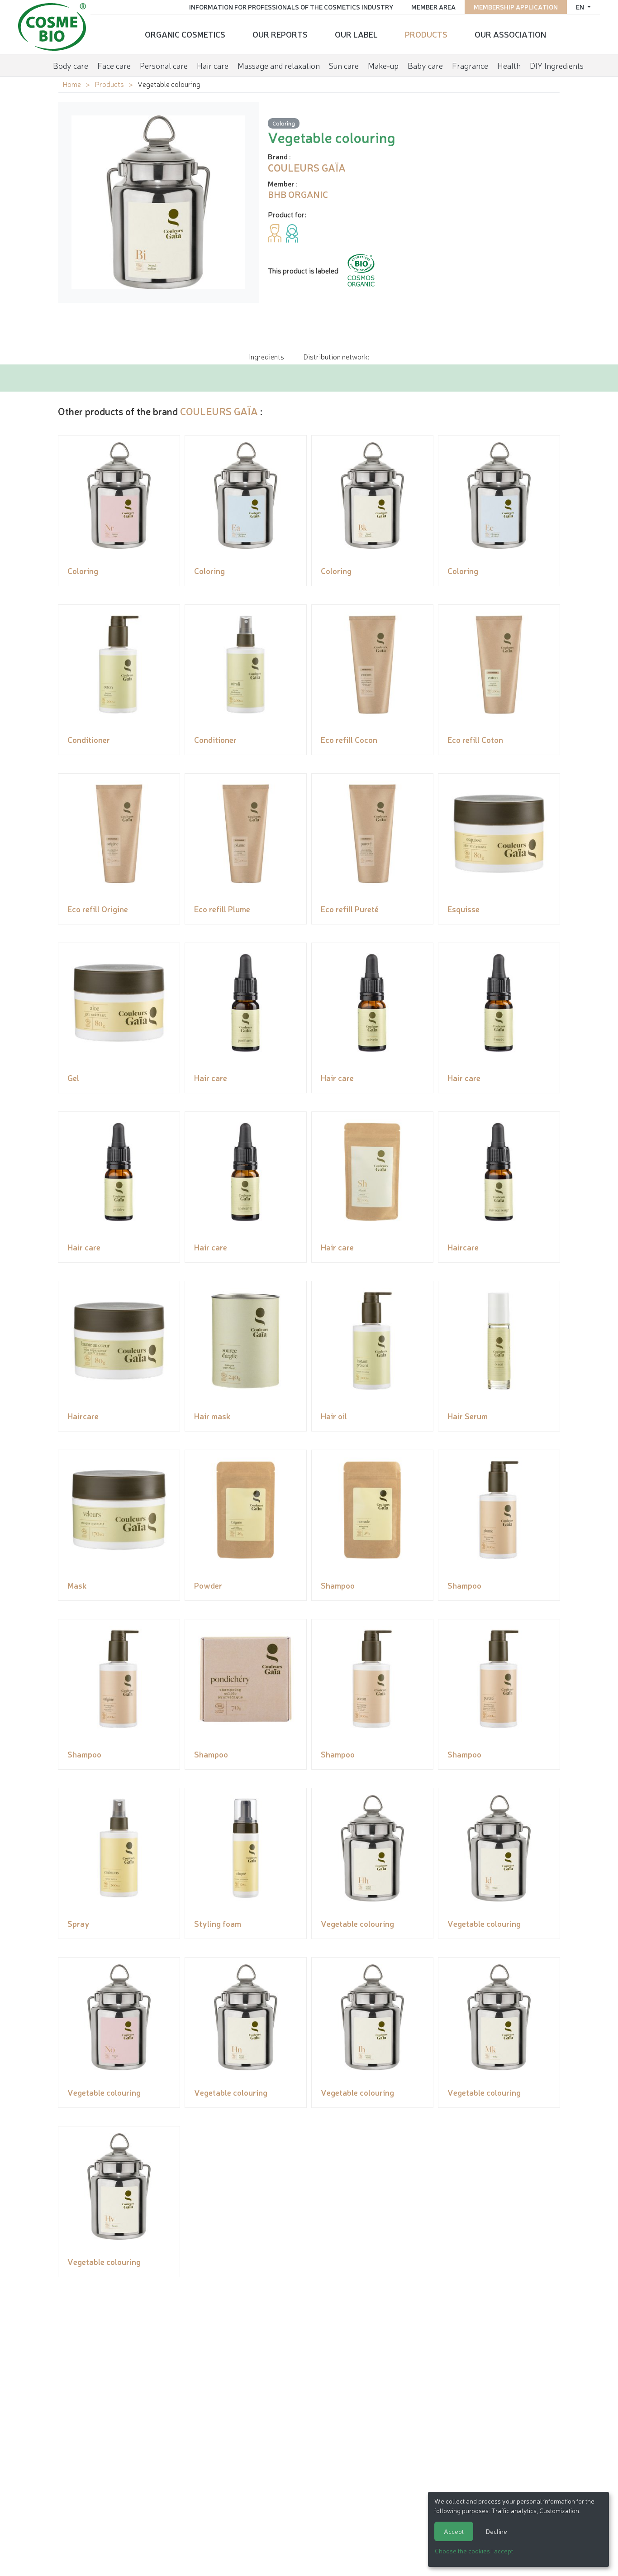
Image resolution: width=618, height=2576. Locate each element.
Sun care (344, 65)
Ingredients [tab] (266, 356)
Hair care (213, 65)
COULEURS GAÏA (219, 411)
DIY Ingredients (557, 65)
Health (509, 65)
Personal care (164, 65)
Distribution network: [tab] (336, 356)
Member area (433, 7)
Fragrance (470, 65)
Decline (497, 2531)
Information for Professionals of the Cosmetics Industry (291, 7)
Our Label (356, 34)
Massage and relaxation (279, 65)
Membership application (516, 7)
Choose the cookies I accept (474, 2551)
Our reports (280, 34)
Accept (454, 2531)
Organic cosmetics (185, 34)
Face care (114, 65)
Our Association (510, 34)
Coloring (284, 123)
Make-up (383, 65)
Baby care (425, 65)
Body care (71, 65)
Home (72, 84)
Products (426, 34)
